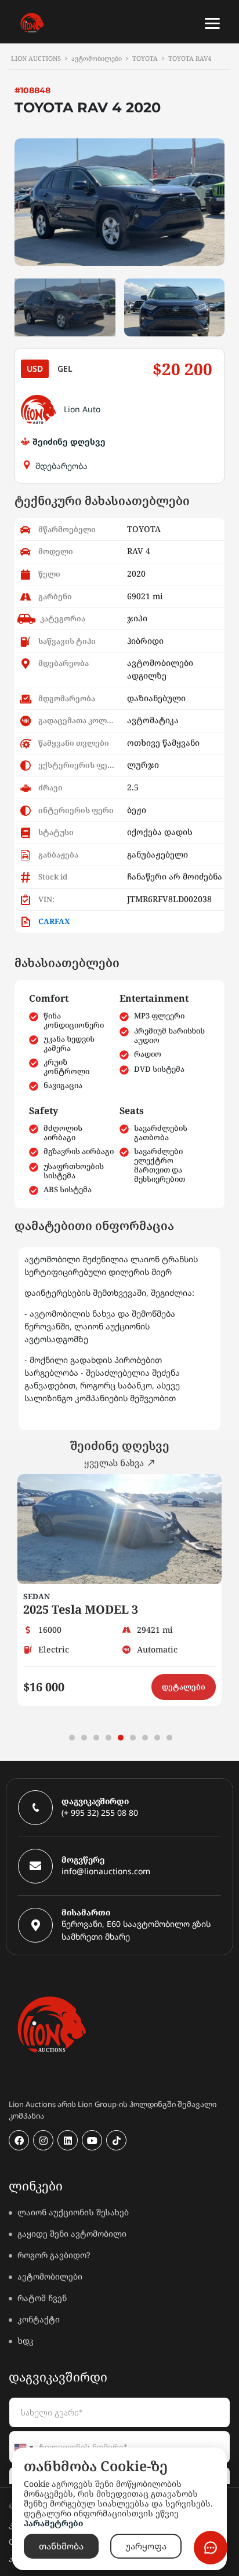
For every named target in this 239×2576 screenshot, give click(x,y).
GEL (65, 369)
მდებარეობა (61, 466)
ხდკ (26, 2341)
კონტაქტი (39, 2319)
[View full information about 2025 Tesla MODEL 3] (119, 1529)
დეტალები (184, 1687)
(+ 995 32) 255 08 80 (100, 1813)
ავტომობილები (50, 2276)
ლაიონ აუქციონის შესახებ (73, 2212)
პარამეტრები (53, 2523)
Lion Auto (82, 409)
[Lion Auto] (38, 409)
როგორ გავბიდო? (54, 2255)
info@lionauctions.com (106, 1871)
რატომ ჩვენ (42, 2298)
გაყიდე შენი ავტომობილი (72, 2234)
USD (35, 369)
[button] (72, 1738)
